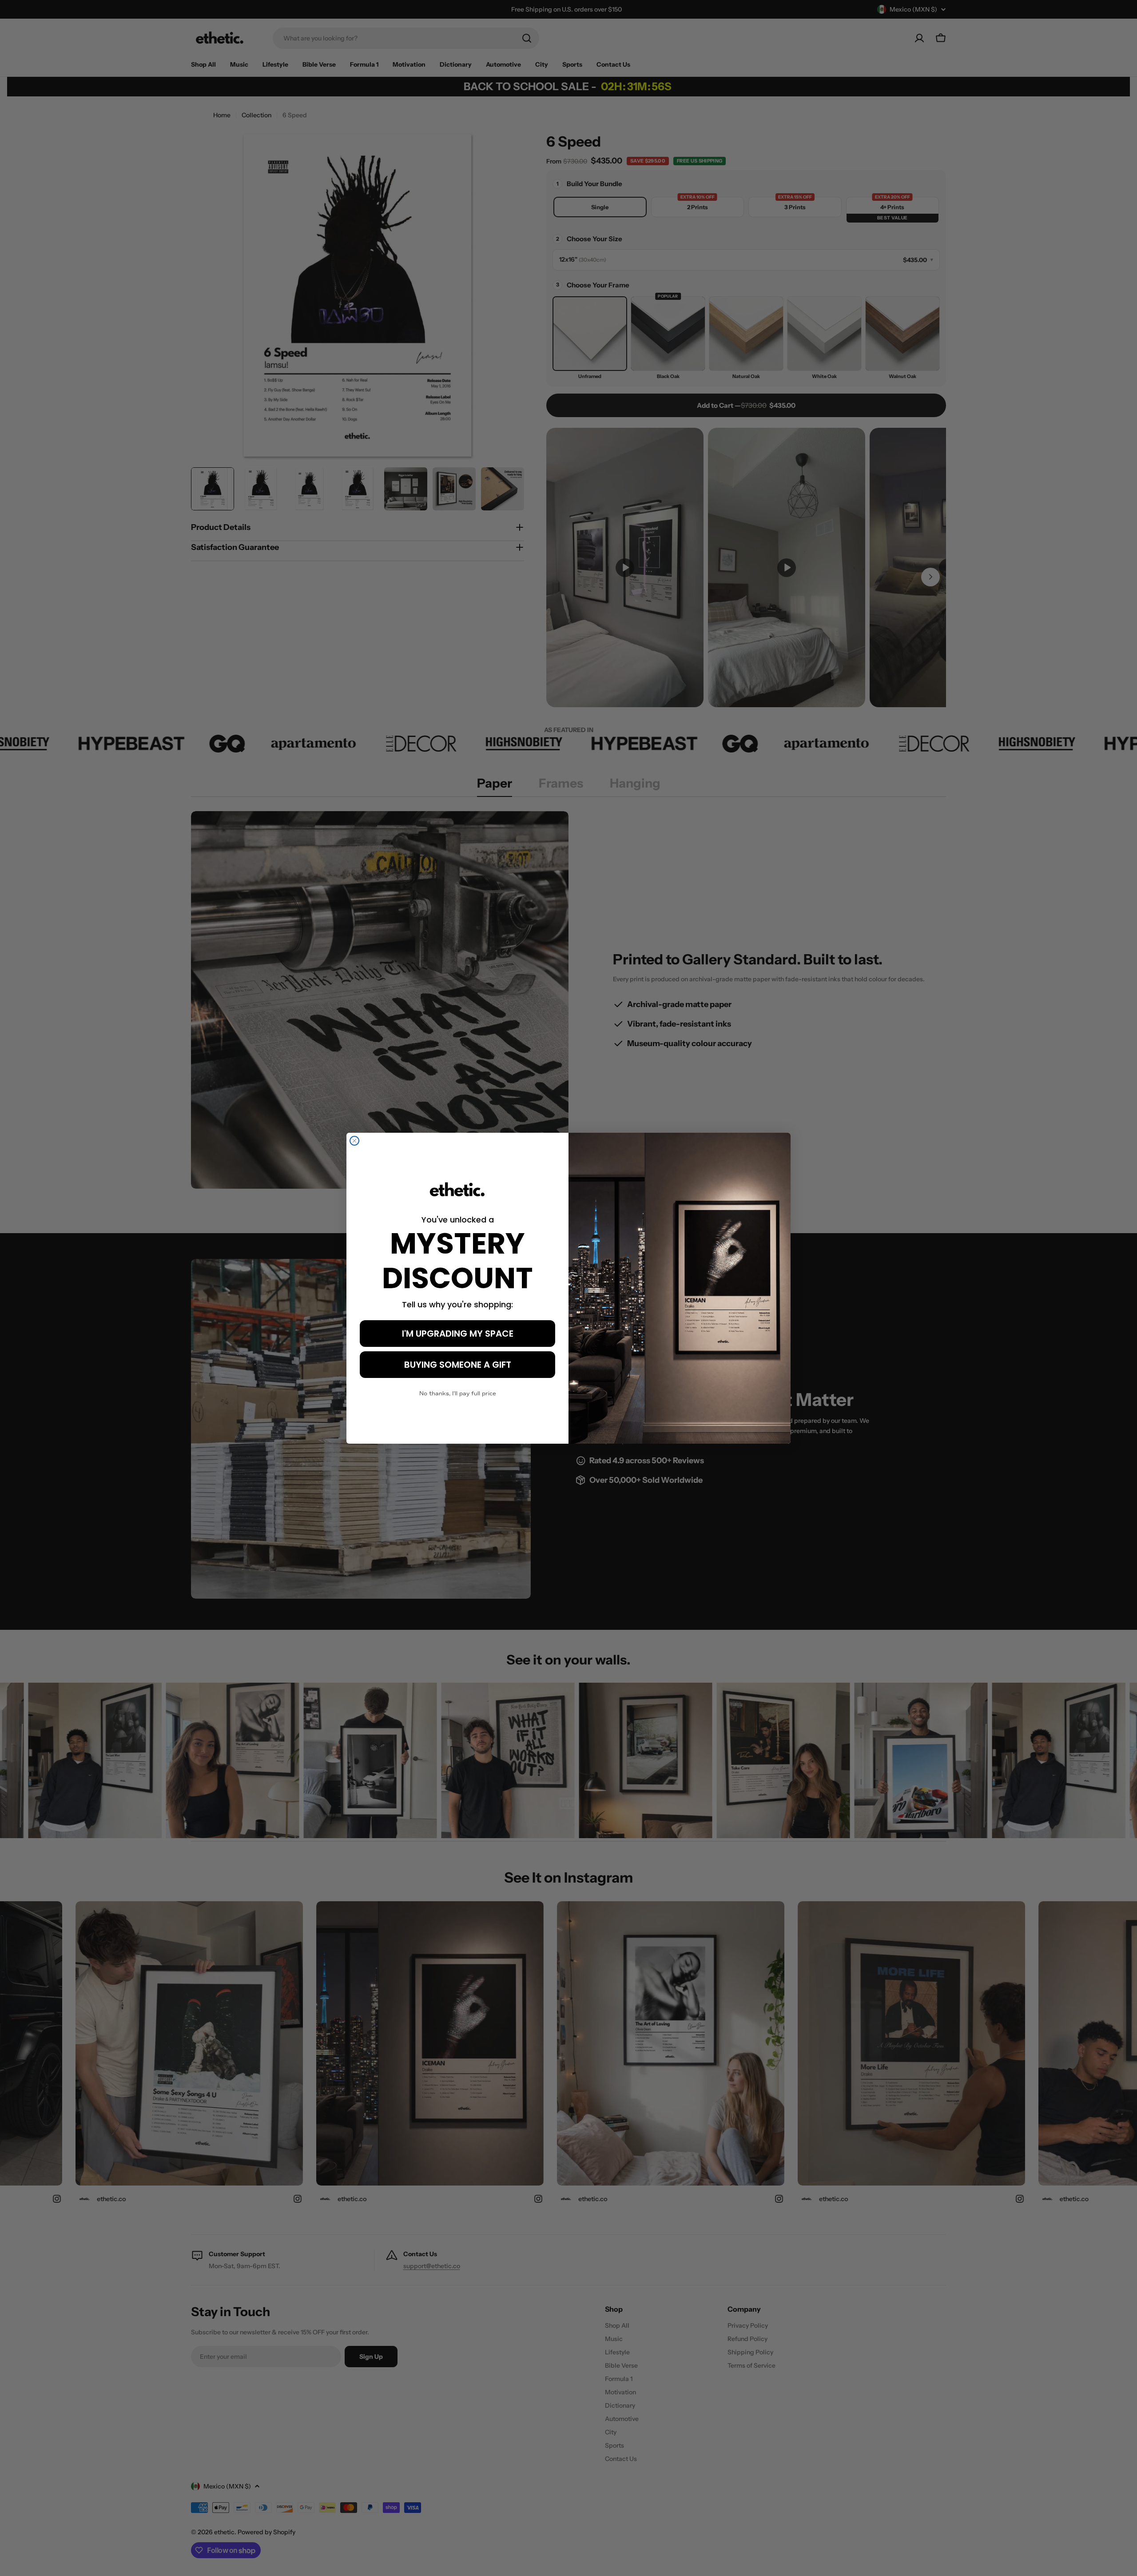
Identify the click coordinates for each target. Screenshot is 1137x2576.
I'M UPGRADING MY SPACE (458, 1334)
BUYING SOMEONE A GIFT (458, 1365)
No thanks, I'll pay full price (458, 1394)
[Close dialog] (354, 1141)
